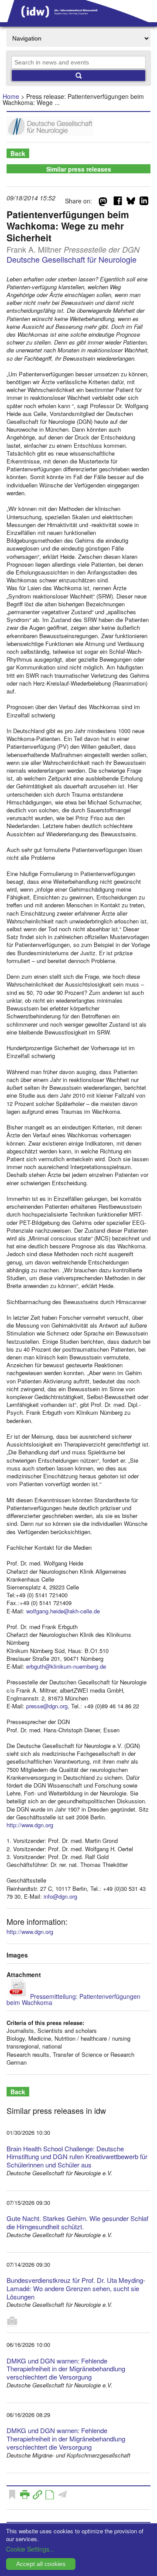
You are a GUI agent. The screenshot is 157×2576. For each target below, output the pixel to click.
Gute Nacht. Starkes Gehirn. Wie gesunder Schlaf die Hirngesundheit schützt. (77, 2222)
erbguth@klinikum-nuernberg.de (66, 1666)
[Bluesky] (131, 203)
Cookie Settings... (30, 2549)
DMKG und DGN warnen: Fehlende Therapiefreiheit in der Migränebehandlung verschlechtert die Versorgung (66, 2369)
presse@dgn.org (47, 1706)
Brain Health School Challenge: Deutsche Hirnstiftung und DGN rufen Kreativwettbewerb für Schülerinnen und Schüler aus (77, 2157)
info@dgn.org (60, 1896)
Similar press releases (79, 169)
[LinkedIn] (144, 203)
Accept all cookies (41, 2564)
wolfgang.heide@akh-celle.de (63, 1611)
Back (18, 153)
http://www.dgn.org (30, 1825)
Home (11, 96)
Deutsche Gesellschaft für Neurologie (72, 259)
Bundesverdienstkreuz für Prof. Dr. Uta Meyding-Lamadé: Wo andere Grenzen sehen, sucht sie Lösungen (76, 2288)
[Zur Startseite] (78, 19)
